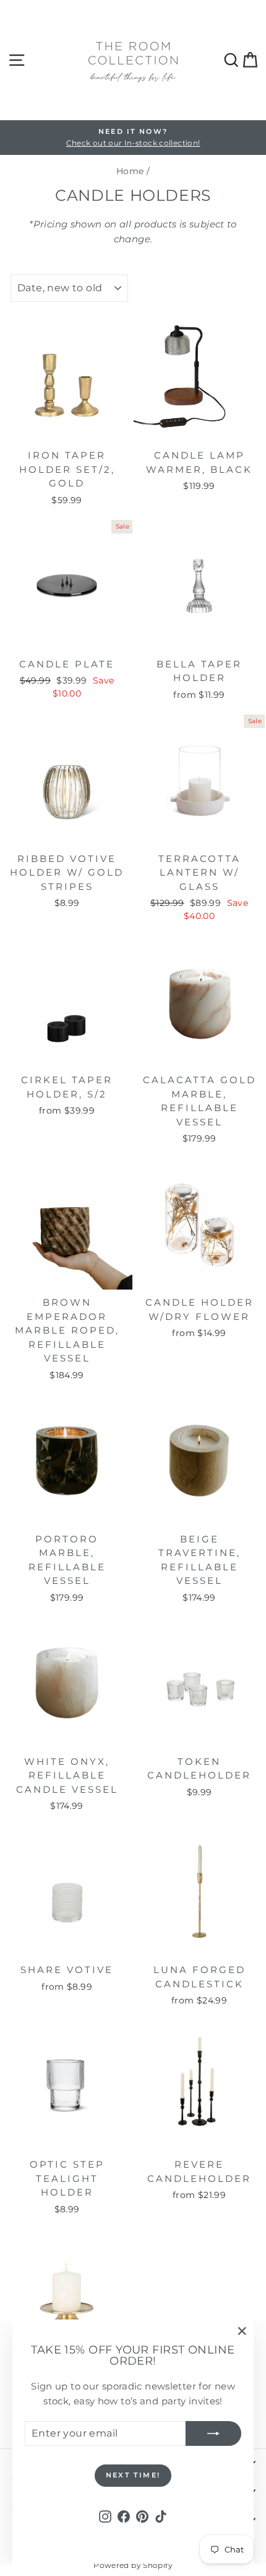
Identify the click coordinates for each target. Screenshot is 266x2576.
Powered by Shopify (133, 2565)
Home (130, 171)
